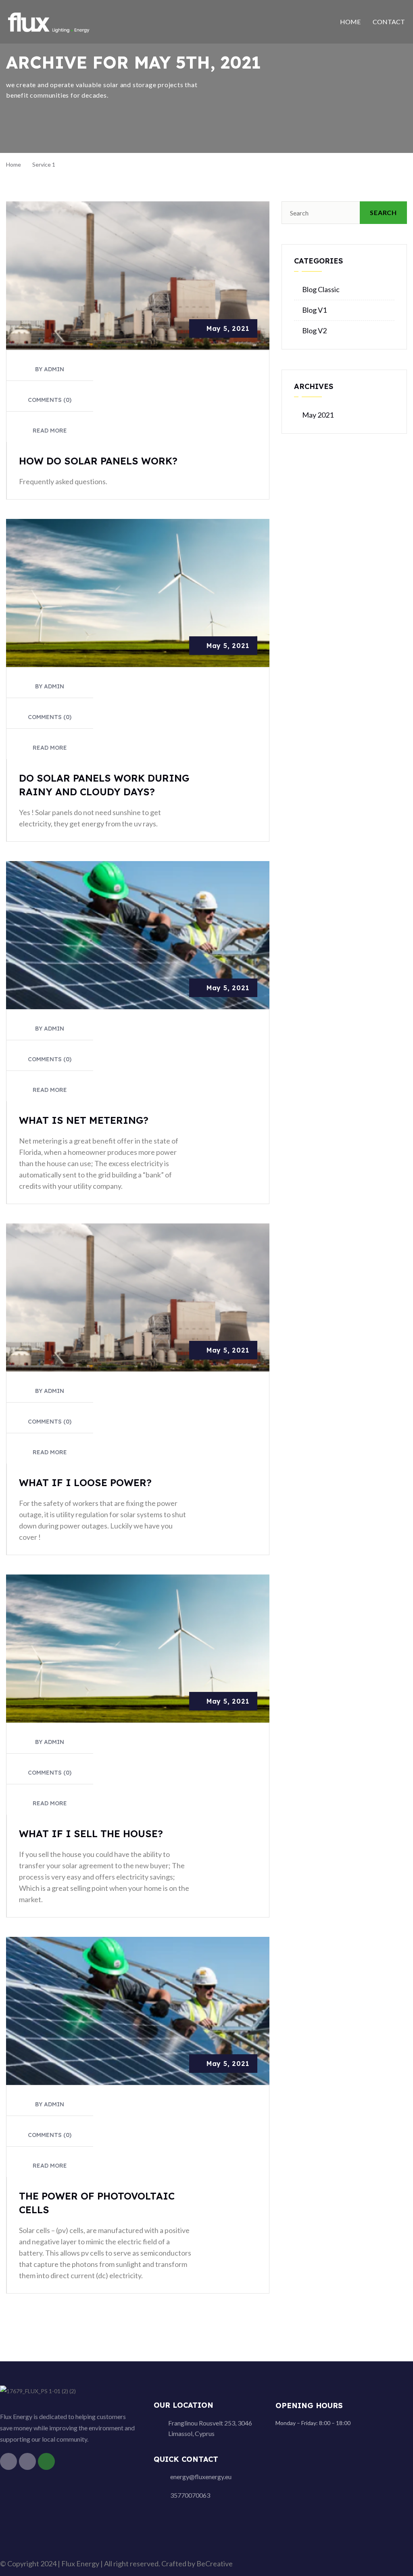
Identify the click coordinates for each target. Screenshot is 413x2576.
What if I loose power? (85, 1482)
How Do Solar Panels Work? (98, 461)
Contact (389, 22)
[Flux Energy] (49, 21)
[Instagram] (27, 2461)
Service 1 (44, 164)
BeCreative (215, 2563)
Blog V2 (314, 330)
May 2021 (318, 415)
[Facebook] (8, 2461)
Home (350, 22)
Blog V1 (314, 310)
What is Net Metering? (84, 1120)
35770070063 (190, 2495)
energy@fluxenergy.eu (201, 2477)
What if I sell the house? (91, 1834)
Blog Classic (321, 289)
